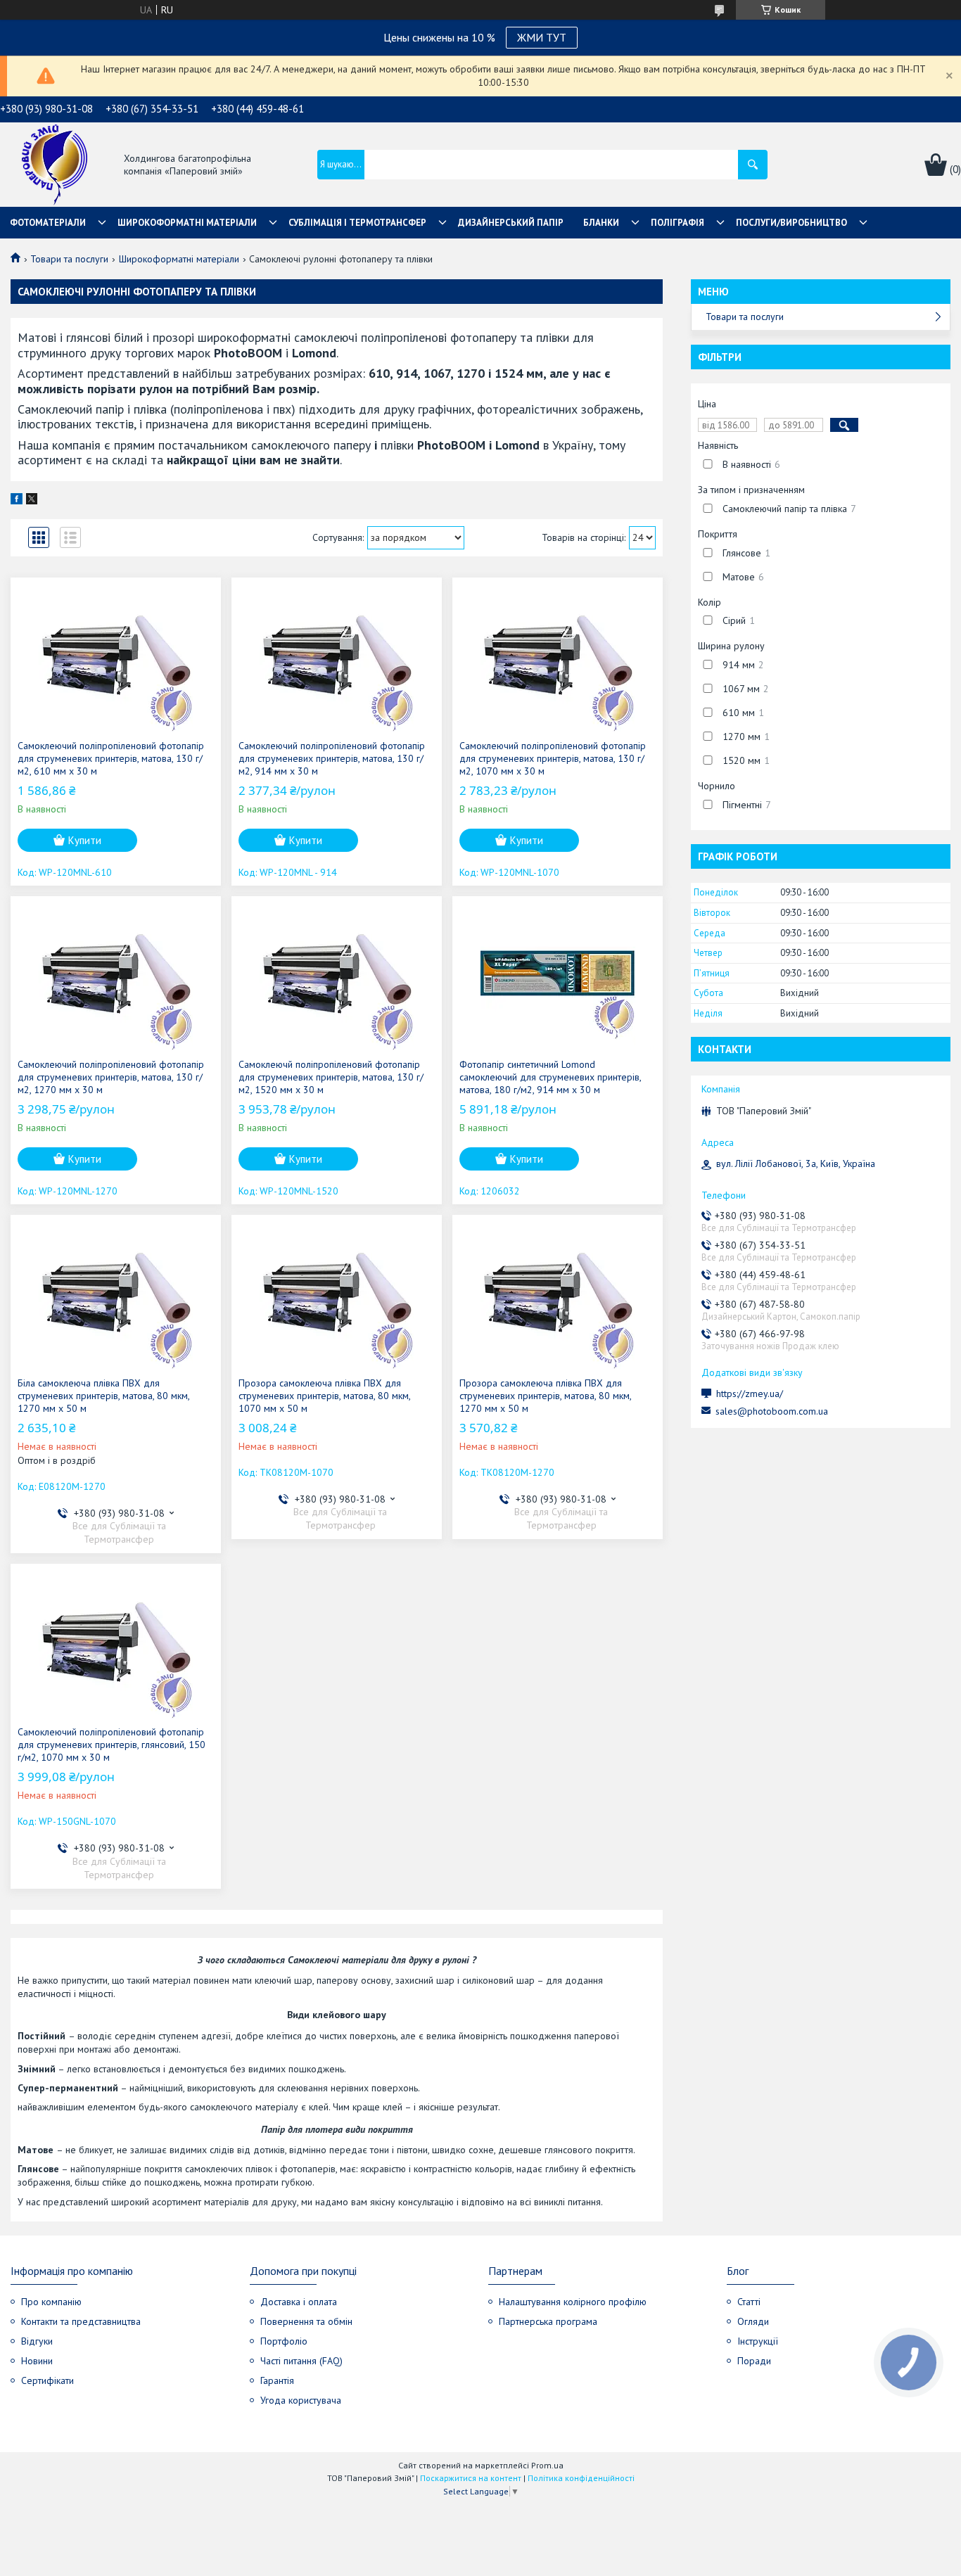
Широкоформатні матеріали (187, 223)
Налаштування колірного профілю (573, 2302)
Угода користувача (301, 2400)
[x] (32, 501)
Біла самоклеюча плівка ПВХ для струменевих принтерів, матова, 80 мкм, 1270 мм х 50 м (103, 1396)
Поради (754, 2361)
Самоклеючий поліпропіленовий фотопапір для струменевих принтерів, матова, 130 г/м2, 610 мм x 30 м (111, 758)
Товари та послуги (69, 259)
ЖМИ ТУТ (542, 37)
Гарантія (277, 2380)
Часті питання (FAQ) (301, 2361)
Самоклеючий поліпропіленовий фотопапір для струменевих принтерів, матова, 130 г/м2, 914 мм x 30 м (332, 758)
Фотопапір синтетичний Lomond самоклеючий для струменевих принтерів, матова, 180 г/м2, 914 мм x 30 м (550, 1077)
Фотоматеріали (48, 223)
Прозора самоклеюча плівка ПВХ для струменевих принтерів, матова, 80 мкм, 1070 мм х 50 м (324, 1396)
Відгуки (37, 2341)
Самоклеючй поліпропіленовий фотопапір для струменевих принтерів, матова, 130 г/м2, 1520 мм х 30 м (331, 1077)
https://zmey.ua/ (750, 1394)
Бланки (601, 223)
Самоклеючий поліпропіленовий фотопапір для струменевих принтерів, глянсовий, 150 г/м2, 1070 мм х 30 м (112, 1745)
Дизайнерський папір (511, 223)
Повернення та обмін (306, 2321)
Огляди (753, 2321)
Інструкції (758, 2341)
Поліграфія (677, 223)
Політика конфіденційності (581, 2478)
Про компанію (51, 2302)
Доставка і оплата (299, 2302)
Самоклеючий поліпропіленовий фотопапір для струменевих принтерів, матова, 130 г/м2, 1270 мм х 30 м (111, 1077)
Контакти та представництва (81, 2321)
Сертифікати (47, 2380)
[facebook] (17, 501)
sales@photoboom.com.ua (772, 1411)
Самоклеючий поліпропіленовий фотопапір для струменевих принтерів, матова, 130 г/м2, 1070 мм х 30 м (553, 758)
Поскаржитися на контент (471, 2478)
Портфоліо (284, 2341)
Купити (85, 840)
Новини (37, 2361)
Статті (749, 2302)
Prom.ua (547, 2465)
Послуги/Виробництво (791, 223)
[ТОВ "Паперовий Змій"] (55, 166)
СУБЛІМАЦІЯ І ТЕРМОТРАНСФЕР (357, 223)
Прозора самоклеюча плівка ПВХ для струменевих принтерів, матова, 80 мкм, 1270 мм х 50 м (545, 1396)
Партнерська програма (548, 2321)
